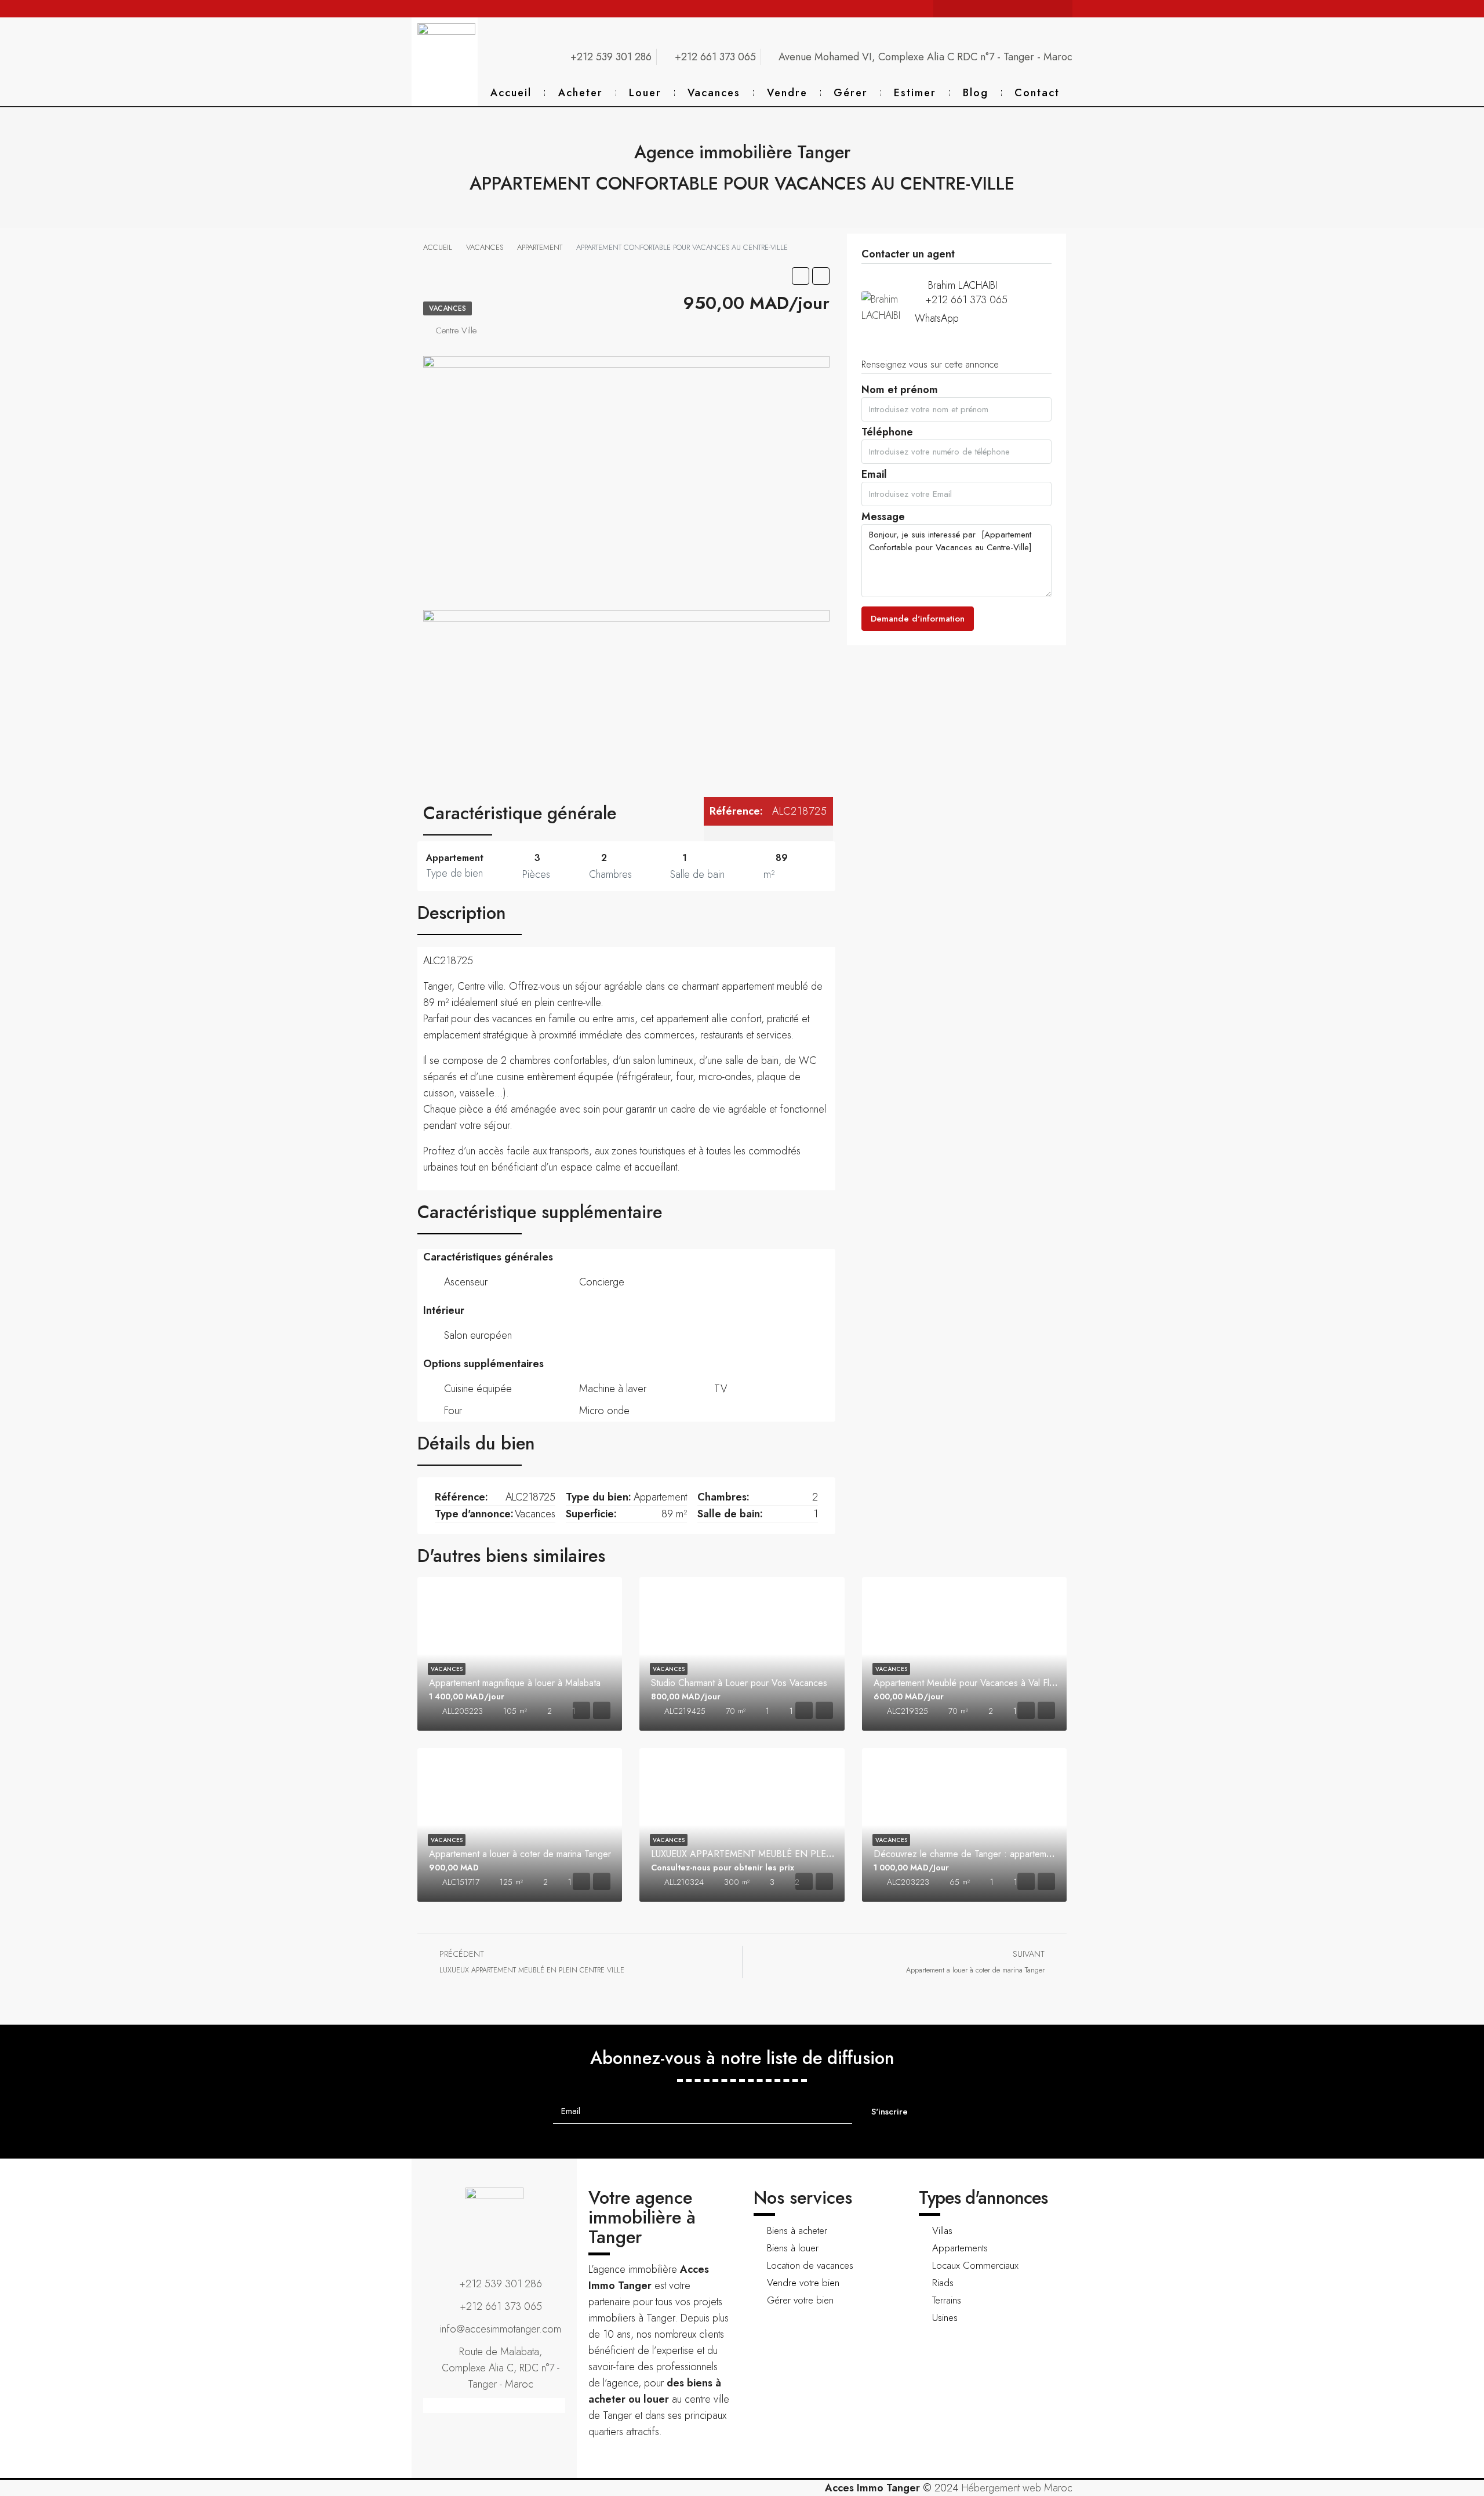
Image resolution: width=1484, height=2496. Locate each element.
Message (883, 520)
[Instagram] (1012, 9)
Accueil (511, 93)
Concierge (602, 1282)
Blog (976, 93)
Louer (645, 93)
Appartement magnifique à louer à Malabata (515, 1683)
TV (721, 1389)
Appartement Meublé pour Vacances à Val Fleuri (969, 1683)
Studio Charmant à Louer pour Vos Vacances (739, 1683)
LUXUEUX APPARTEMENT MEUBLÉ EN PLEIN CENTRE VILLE (776, 1854)
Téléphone (887, 435)
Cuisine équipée (478, 1389)
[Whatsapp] (977, 9)
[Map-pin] (1064, 9)
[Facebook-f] (994, 9)
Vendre (787, 93)
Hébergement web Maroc (1017, 2488)
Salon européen (478, 1335)
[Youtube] (1029, 9)
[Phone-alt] (942, 9)
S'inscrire (890, 2112)
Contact (1037, 93)
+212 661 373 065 (966, 300)
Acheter (581, 93)
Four (453, 1411)
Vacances (714, 93)
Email (874, 477)
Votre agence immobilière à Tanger (642, 2217)
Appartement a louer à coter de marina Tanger (520, 1854)
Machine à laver (613, 1389)
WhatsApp (937, 318)
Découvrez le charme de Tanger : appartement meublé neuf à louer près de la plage (1041, 1854)
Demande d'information (918, 619)
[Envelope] (959, 9)
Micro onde (604, 1411)
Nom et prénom (900, 393)
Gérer (851, 93)
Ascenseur (466, 1282)
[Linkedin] (1046, 9)
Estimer (915, 93)
